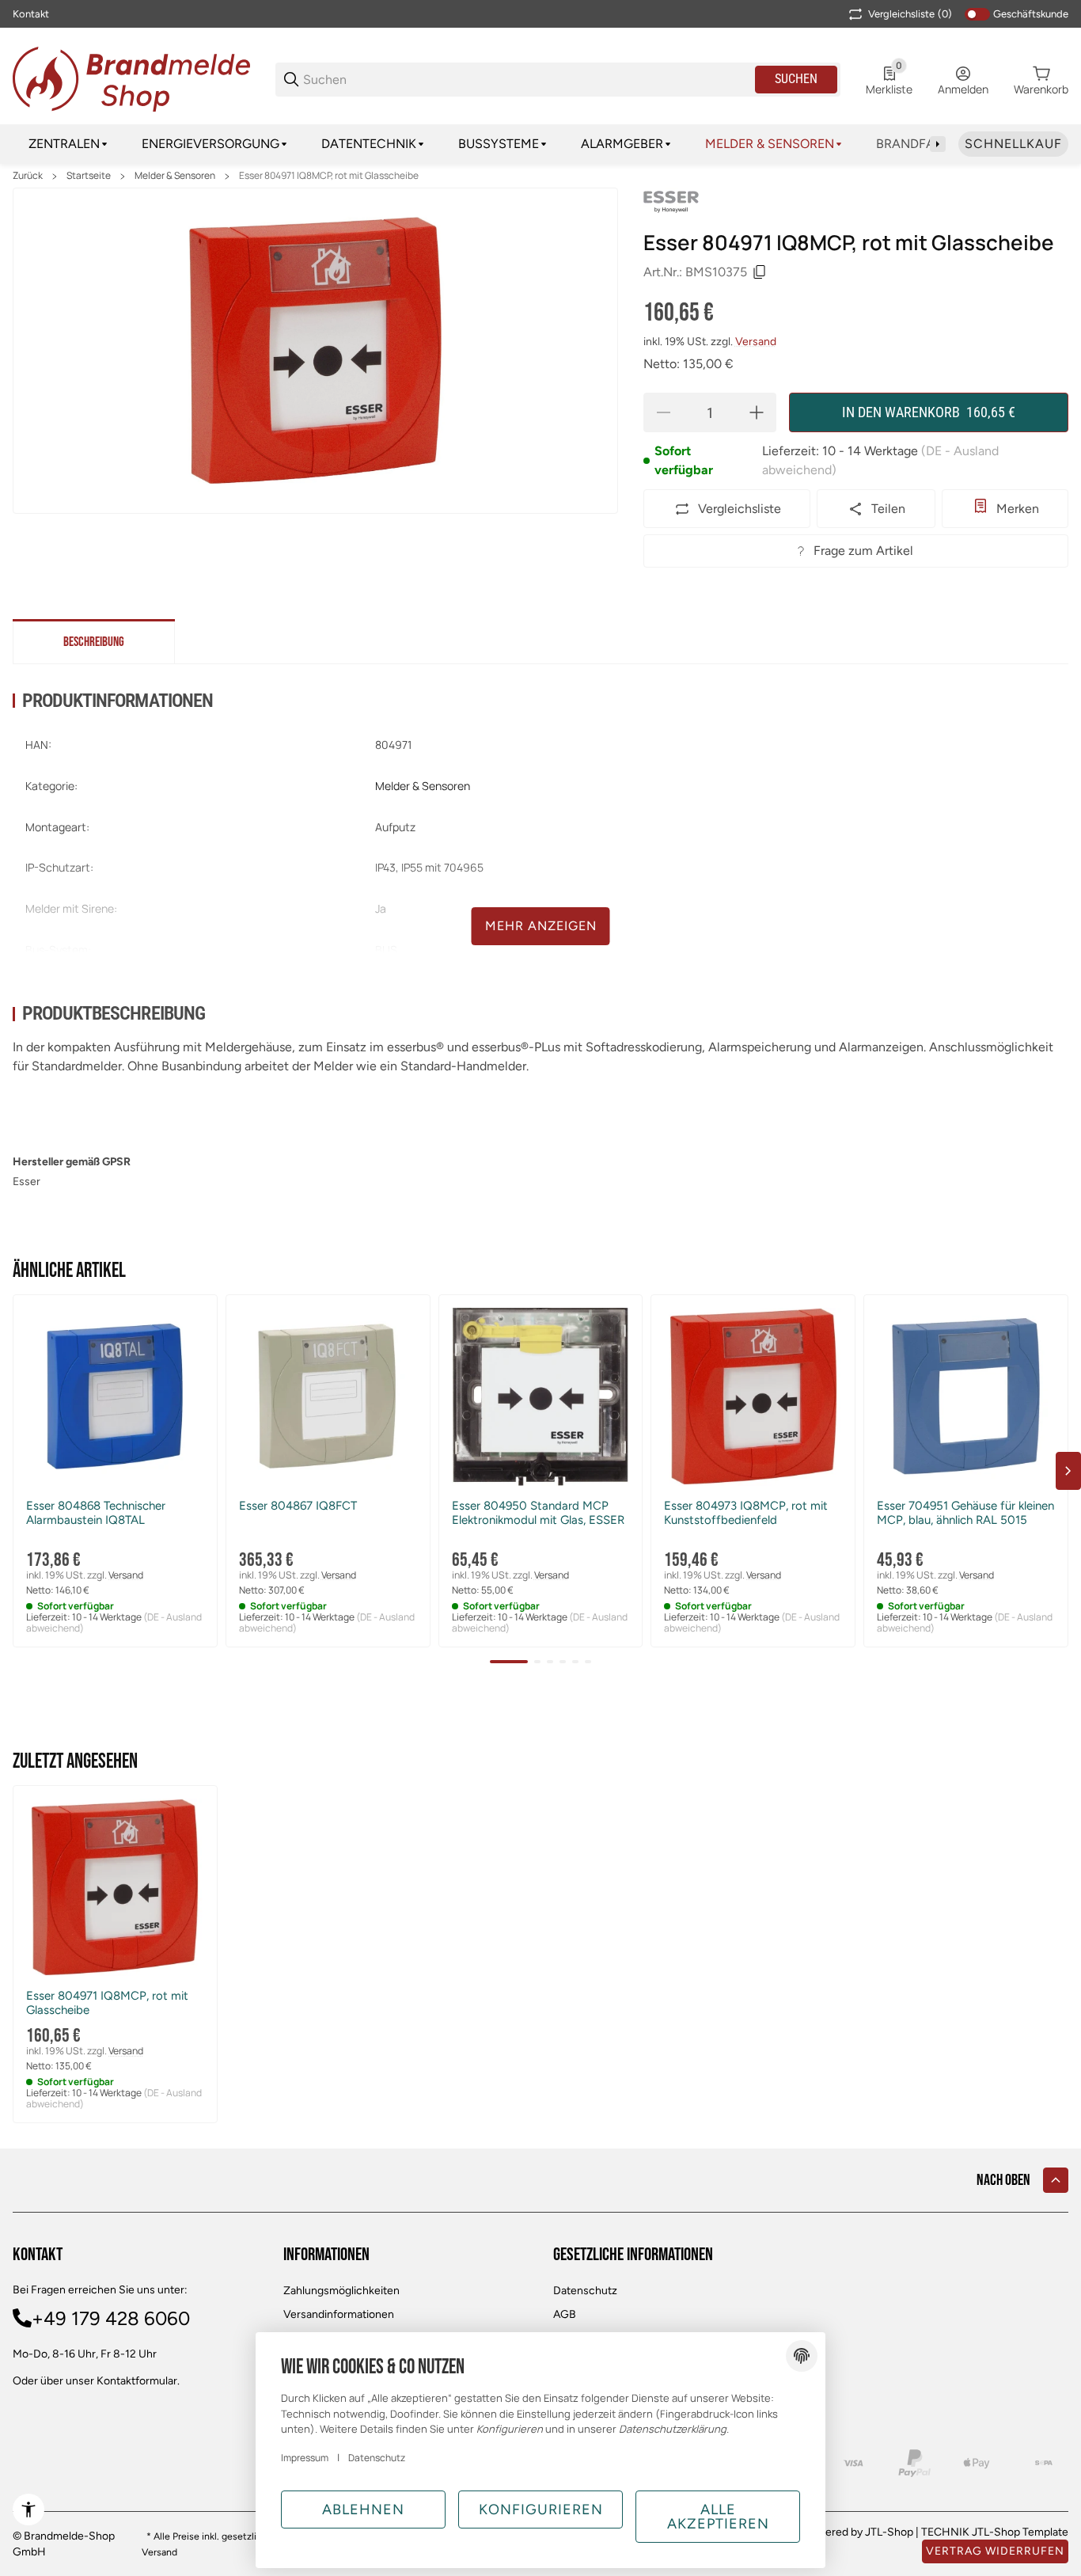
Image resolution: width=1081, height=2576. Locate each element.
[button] (115, 1397)
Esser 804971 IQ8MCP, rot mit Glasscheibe (329, 176)
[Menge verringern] (663, 412)
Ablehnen (363, 2510)
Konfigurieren (541, 2510)
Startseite (89, 176)
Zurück (28, 176)
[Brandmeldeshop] (131, 78)
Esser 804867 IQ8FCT (298, 1506)
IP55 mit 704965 (442, 867)
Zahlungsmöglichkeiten (341, 2291)
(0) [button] (910, 14)
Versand (756, 342)
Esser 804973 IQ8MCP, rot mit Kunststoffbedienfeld (746, 1513)
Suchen (796, 79)
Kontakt (31, 14)
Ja (381, 908)
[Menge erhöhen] (757, 412)
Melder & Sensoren (175, 176)
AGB (565, 2314)
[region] (540, 144)
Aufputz (395, 827)
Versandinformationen (339, 2314)
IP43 (385, 867)
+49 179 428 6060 (111, 2318)
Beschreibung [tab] (94, 642)
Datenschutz (585, 2291)
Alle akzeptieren (718, 2517)
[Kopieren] (760, 272)
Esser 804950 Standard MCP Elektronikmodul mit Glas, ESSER (538, 1513)
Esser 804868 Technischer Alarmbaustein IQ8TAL (96, 1513)
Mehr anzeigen (541, 926)
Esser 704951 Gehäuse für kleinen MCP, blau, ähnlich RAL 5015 (965, 1513)
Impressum (305, 2458)
